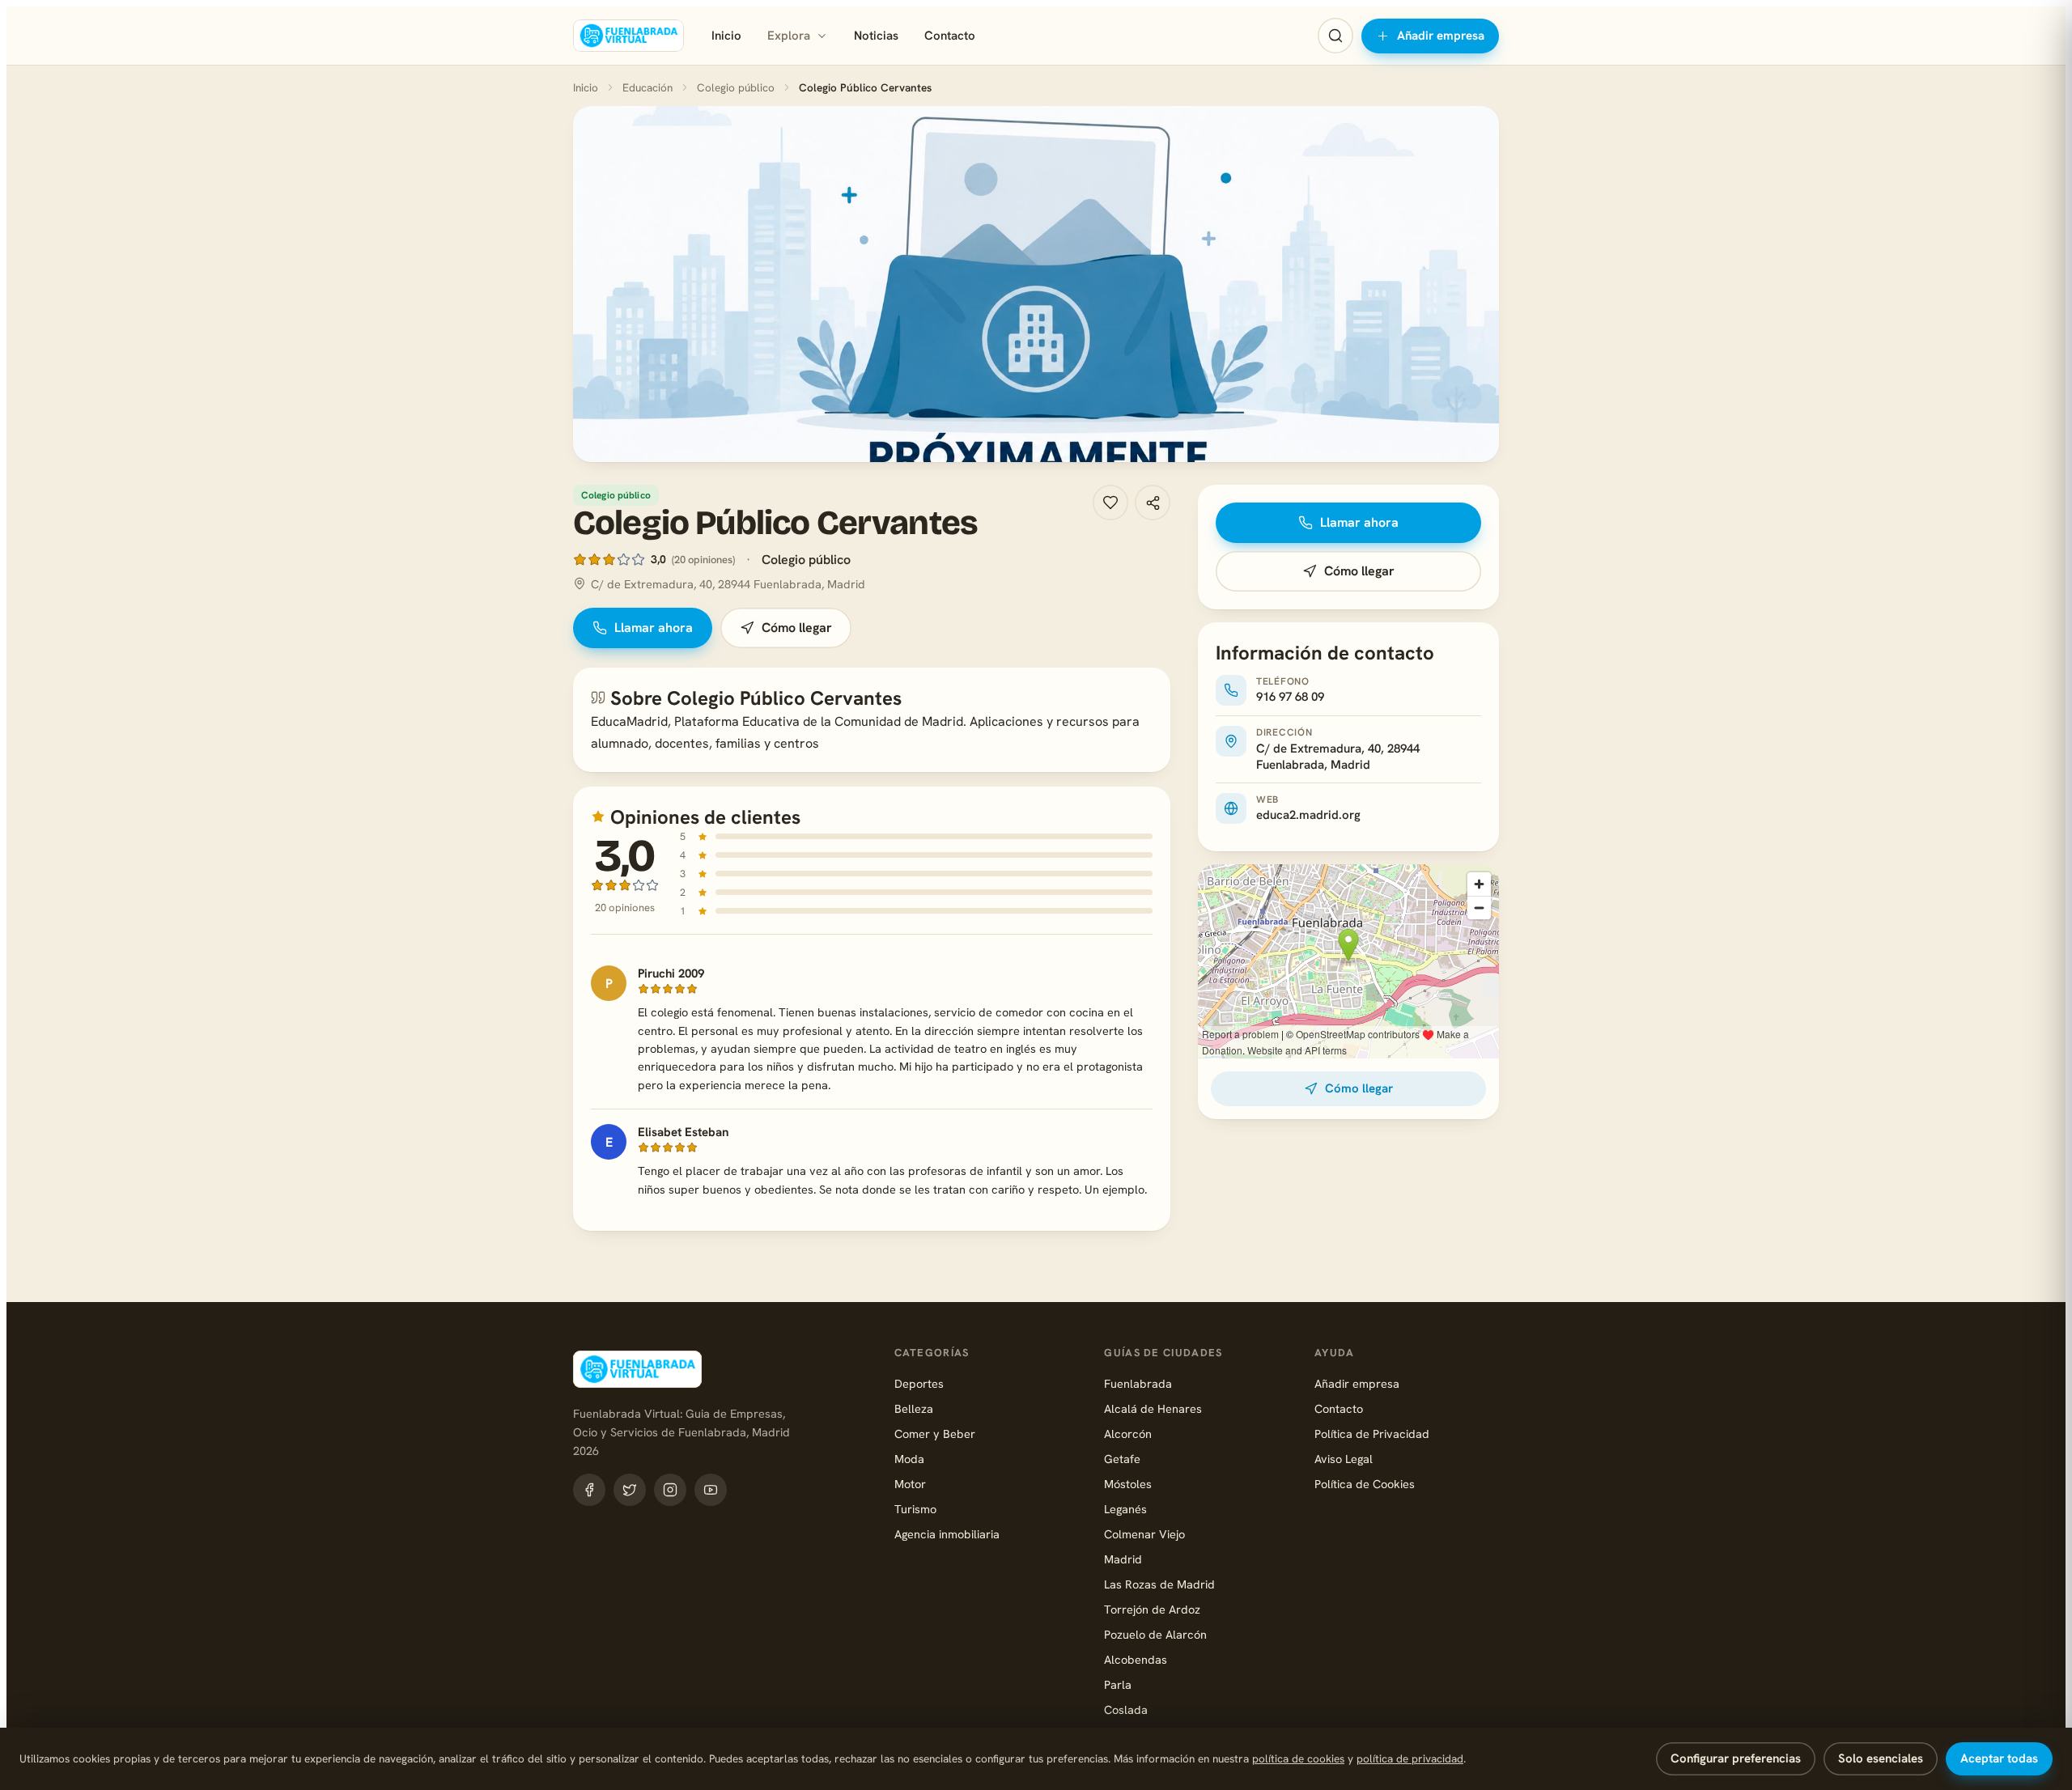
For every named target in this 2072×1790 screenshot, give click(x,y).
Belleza (914, 1408)
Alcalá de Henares (1153, 1408)
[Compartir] (1153, 503)
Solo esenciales (1881, 1758)
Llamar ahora (654, 628)
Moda (909, 1459)
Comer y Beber (935, 1434)
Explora (789, 36)
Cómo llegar (797, 628)
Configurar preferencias (1736, 1758)
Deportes (919, 1383)
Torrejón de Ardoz (1152, 1609)
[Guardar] (1110, 503)
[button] (1036, 284)
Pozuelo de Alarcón (1155, 1634)
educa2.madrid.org (1308, 815)
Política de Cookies (1365, 1484)
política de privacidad (1410, 1758)
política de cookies (1298, 1758)
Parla (1118, 1684)
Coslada (1126, 1709)
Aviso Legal (1344, 1459)
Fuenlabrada (1138, 1383)
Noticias (876, 36)
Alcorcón (1128, 1434)
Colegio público (736, 87)
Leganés (1125, 1509)
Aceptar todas (1999, 1758)
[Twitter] (630, 1490)
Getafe (1122, 1459)
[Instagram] (670, 1490)
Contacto (950, 36)
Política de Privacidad (1372, 1434)
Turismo (915, 1509)
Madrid (1123, 1559)
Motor (910, 1484)
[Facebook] (589, 1490)
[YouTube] (711, 1490)
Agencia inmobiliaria (947, 1534)
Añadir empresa (1441, 36)
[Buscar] (1335, 36)
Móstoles (1128, 1484)
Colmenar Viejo (1144, 1534)
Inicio (726, 36)
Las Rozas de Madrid (1159, 1584)
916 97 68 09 (1290, 697)
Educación (647, 87)
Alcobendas (1136, 1659)
